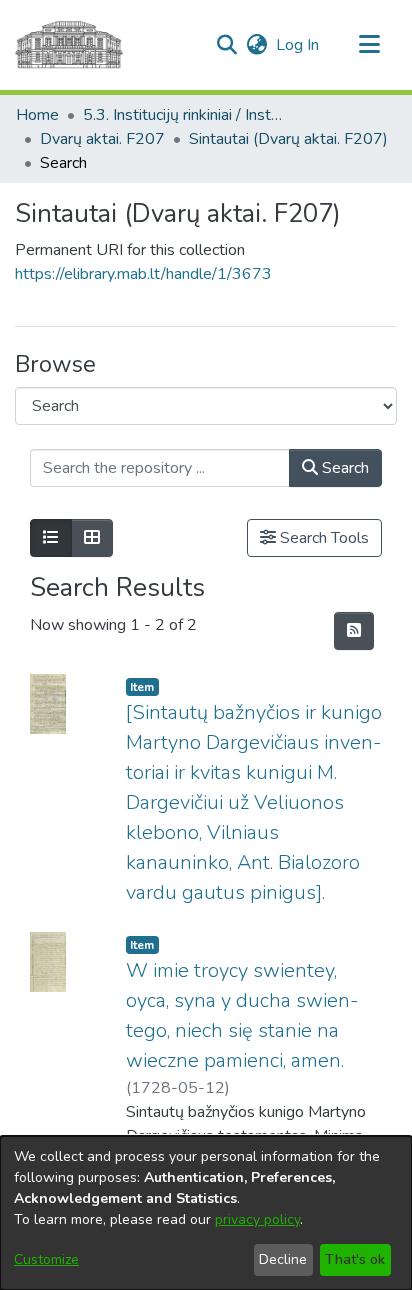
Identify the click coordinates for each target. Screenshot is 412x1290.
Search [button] (343, 468)
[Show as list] (51, 538)
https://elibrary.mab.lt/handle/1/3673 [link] (143, 274)
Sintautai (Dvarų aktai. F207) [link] (288, 139)
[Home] (69, 45)
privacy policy (257, 1219)
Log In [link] (298, 45)
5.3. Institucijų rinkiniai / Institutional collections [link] (183, 115)
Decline (283, 1259)
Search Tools (322, 538)
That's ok (355, 1259)
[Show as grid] (92, 538)
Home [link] (37, 115)
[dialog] (206, 1213)
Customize (46, 1259)
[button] (226, 45)
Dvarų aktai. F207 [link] (102, 139)
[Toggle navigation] (369, 45)
